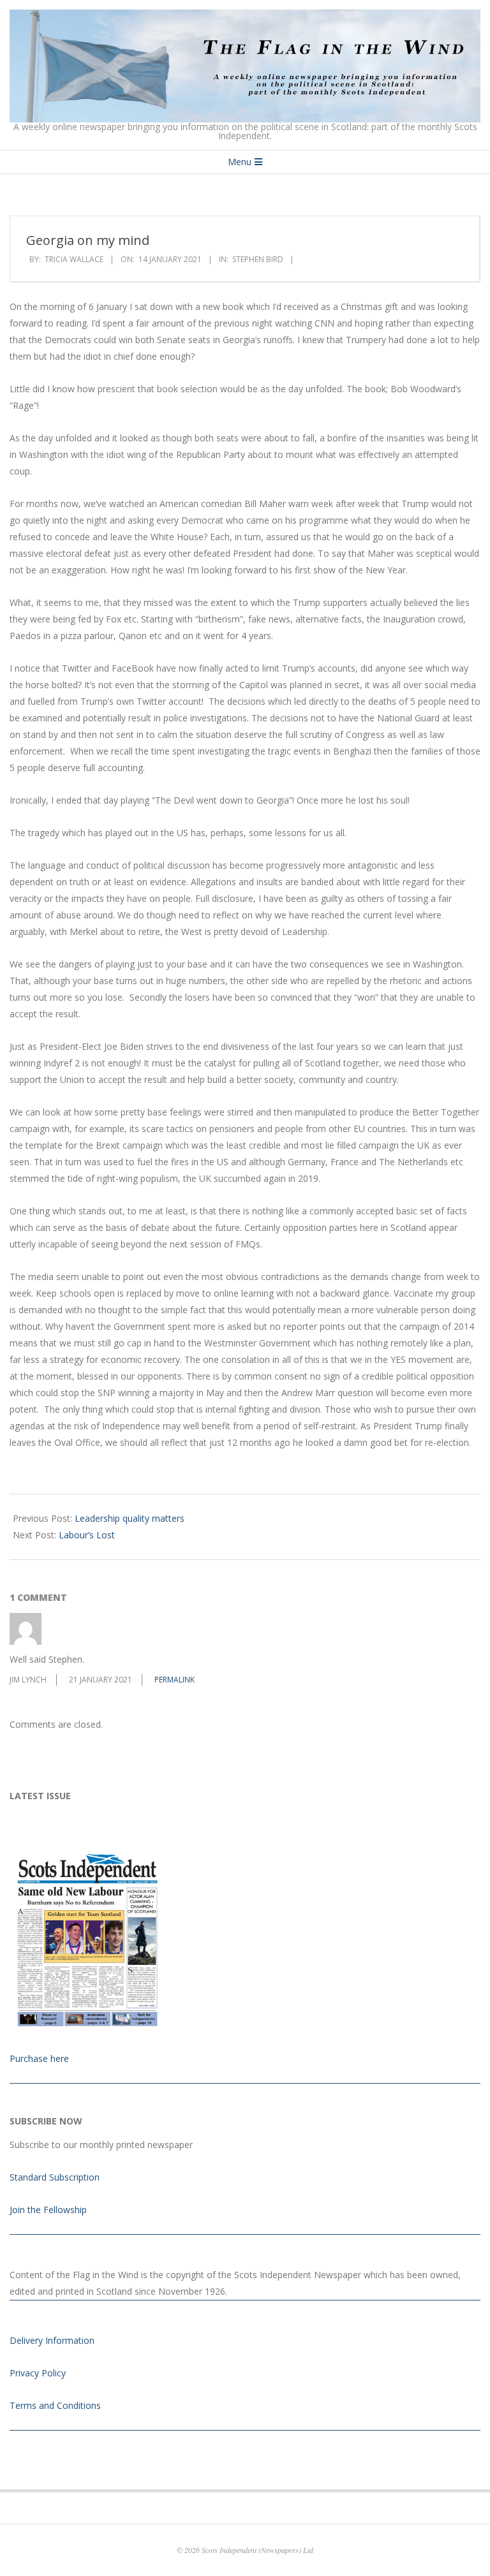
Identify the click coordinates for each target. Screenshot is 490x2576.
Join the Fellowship (48, 2210)
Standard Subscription (55, 2177)
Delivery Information (52, 2340)
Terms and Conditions (55, 2405)
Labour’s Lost (87, 1535)
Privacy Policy (38, 2373)
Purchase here (39, 2058)
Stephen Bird (258, 259)
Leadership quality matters (130, 1518)
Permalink (174, 1680)
